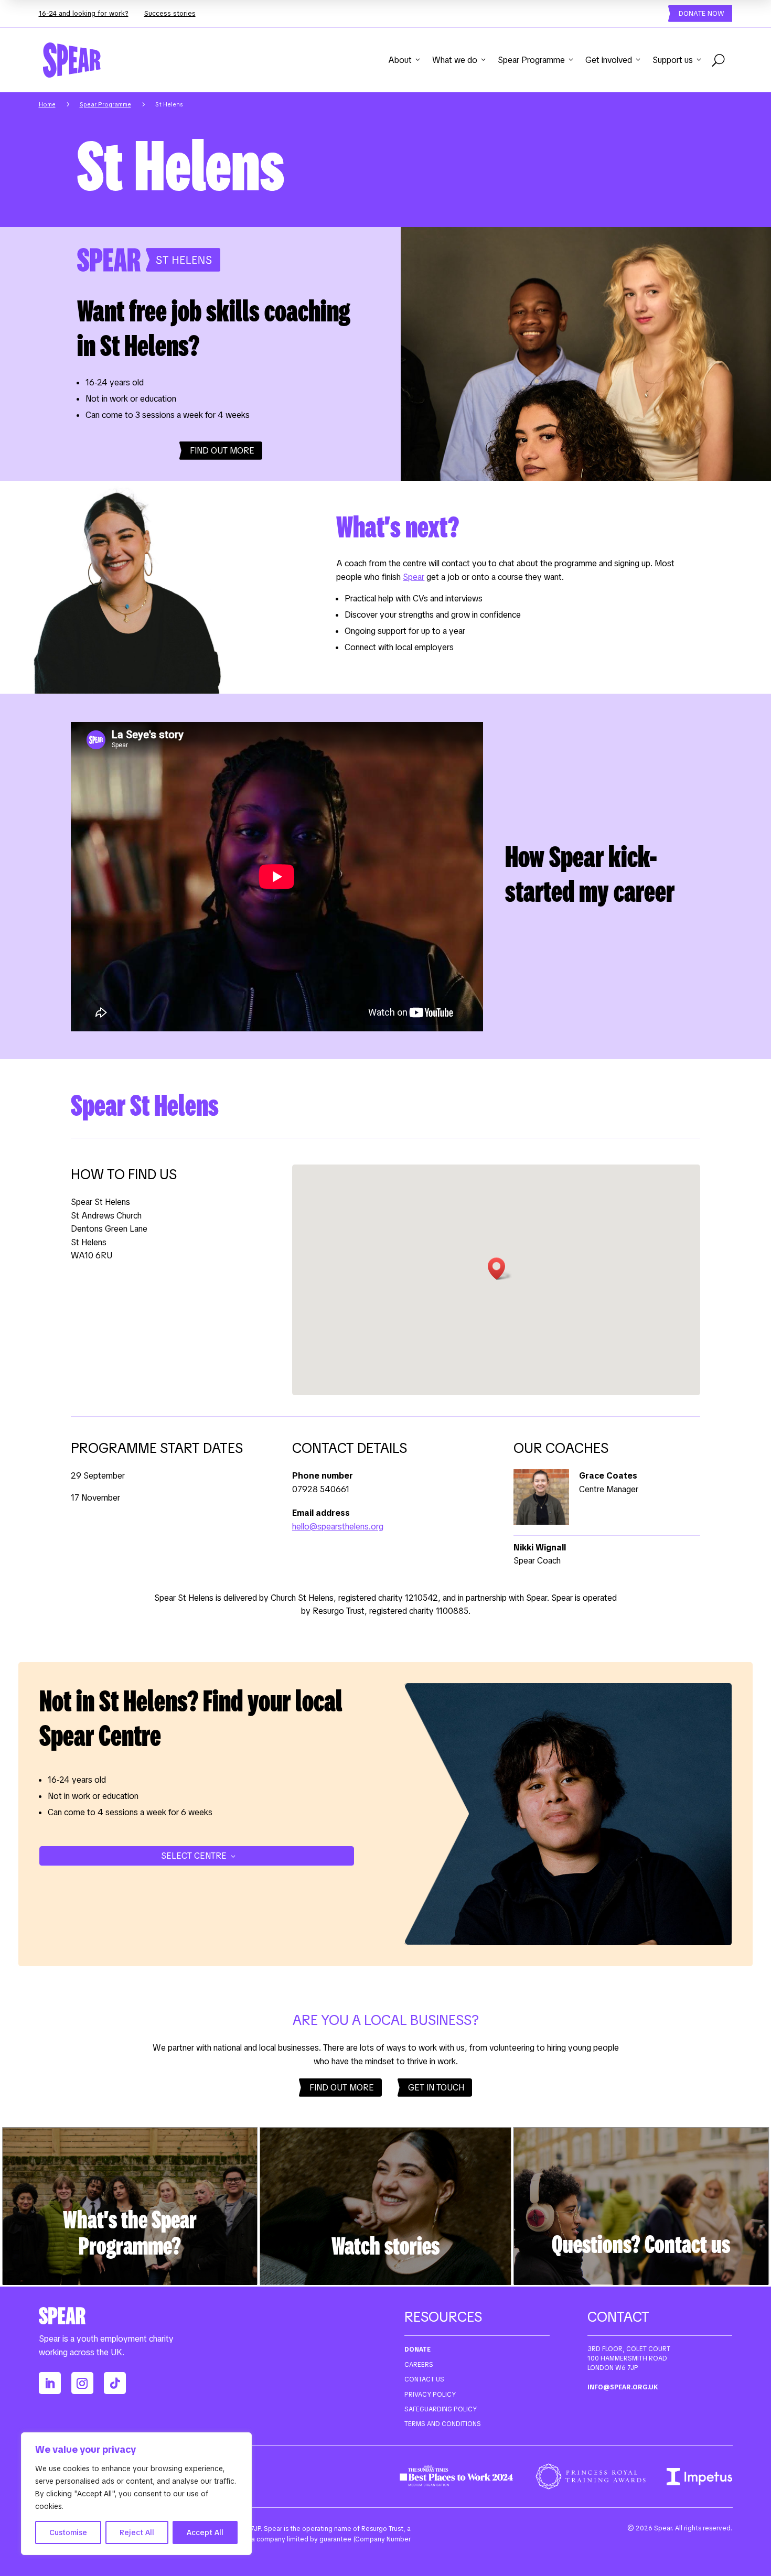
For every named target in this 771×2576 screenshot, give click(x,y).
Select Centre (194, 1856)
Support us (673, 60)
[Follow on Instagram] (82, 2383)
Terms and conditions (443, 2424)
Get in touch (436, 2088)
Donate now (702, 13)
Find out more (222, 451)
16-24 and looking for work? (84, 13)
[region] (136, 2494)
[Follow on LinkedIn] (50, 2383)
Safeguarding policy (441, 2409)
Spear (414, 577)
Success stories (170, 13)
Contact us (424, 2379)
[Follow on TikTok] (115, 2383)
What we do (455, 60)
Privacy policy (430, 2395)
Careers (419, 2365)
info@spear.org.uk (623, 2387)
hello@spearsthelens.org (338, 1527)
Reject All (137, 2532)
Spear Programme (531, 60)
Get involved (609, 60)
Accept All (205, 2532)
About (400, 60)
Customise (68, 2532)
